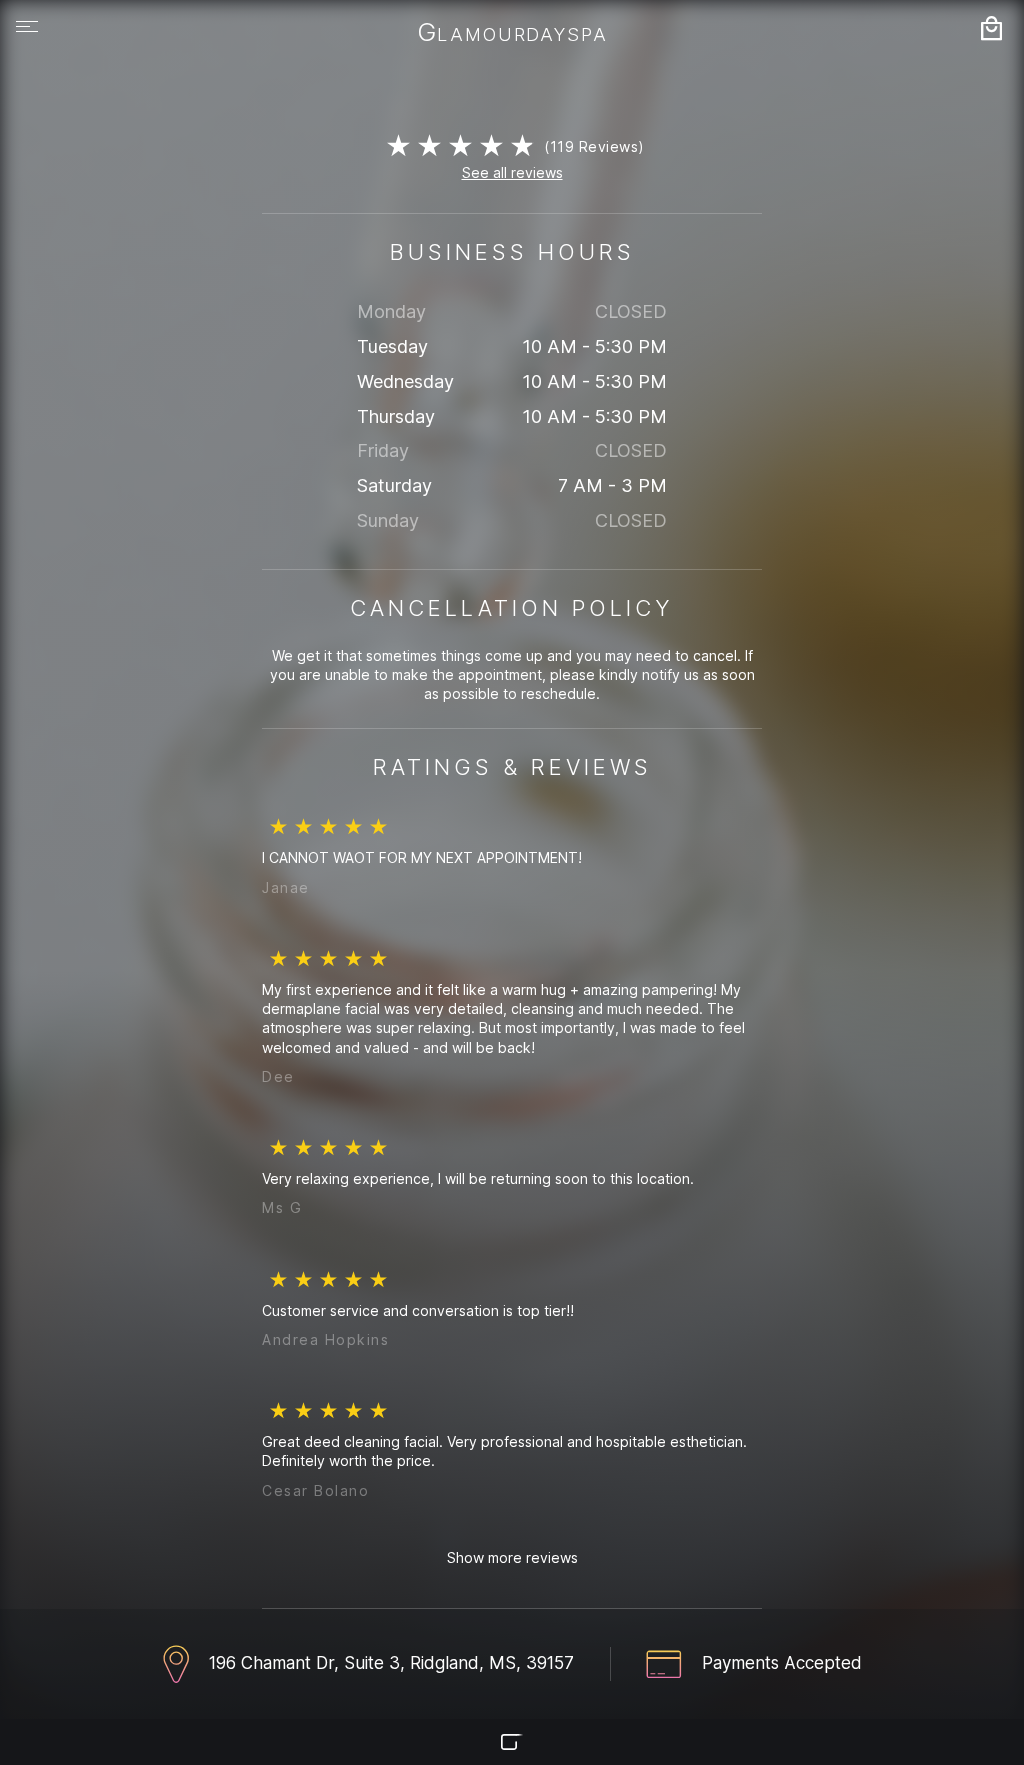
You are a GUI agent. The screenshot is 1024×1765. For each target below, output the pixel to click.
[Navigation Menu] (27, 27)
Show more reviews (512, 1557)
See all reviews (512, 172)
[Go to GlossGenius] (512, 1742)
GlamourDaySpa (512, 34)
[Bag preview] (991, 28)
